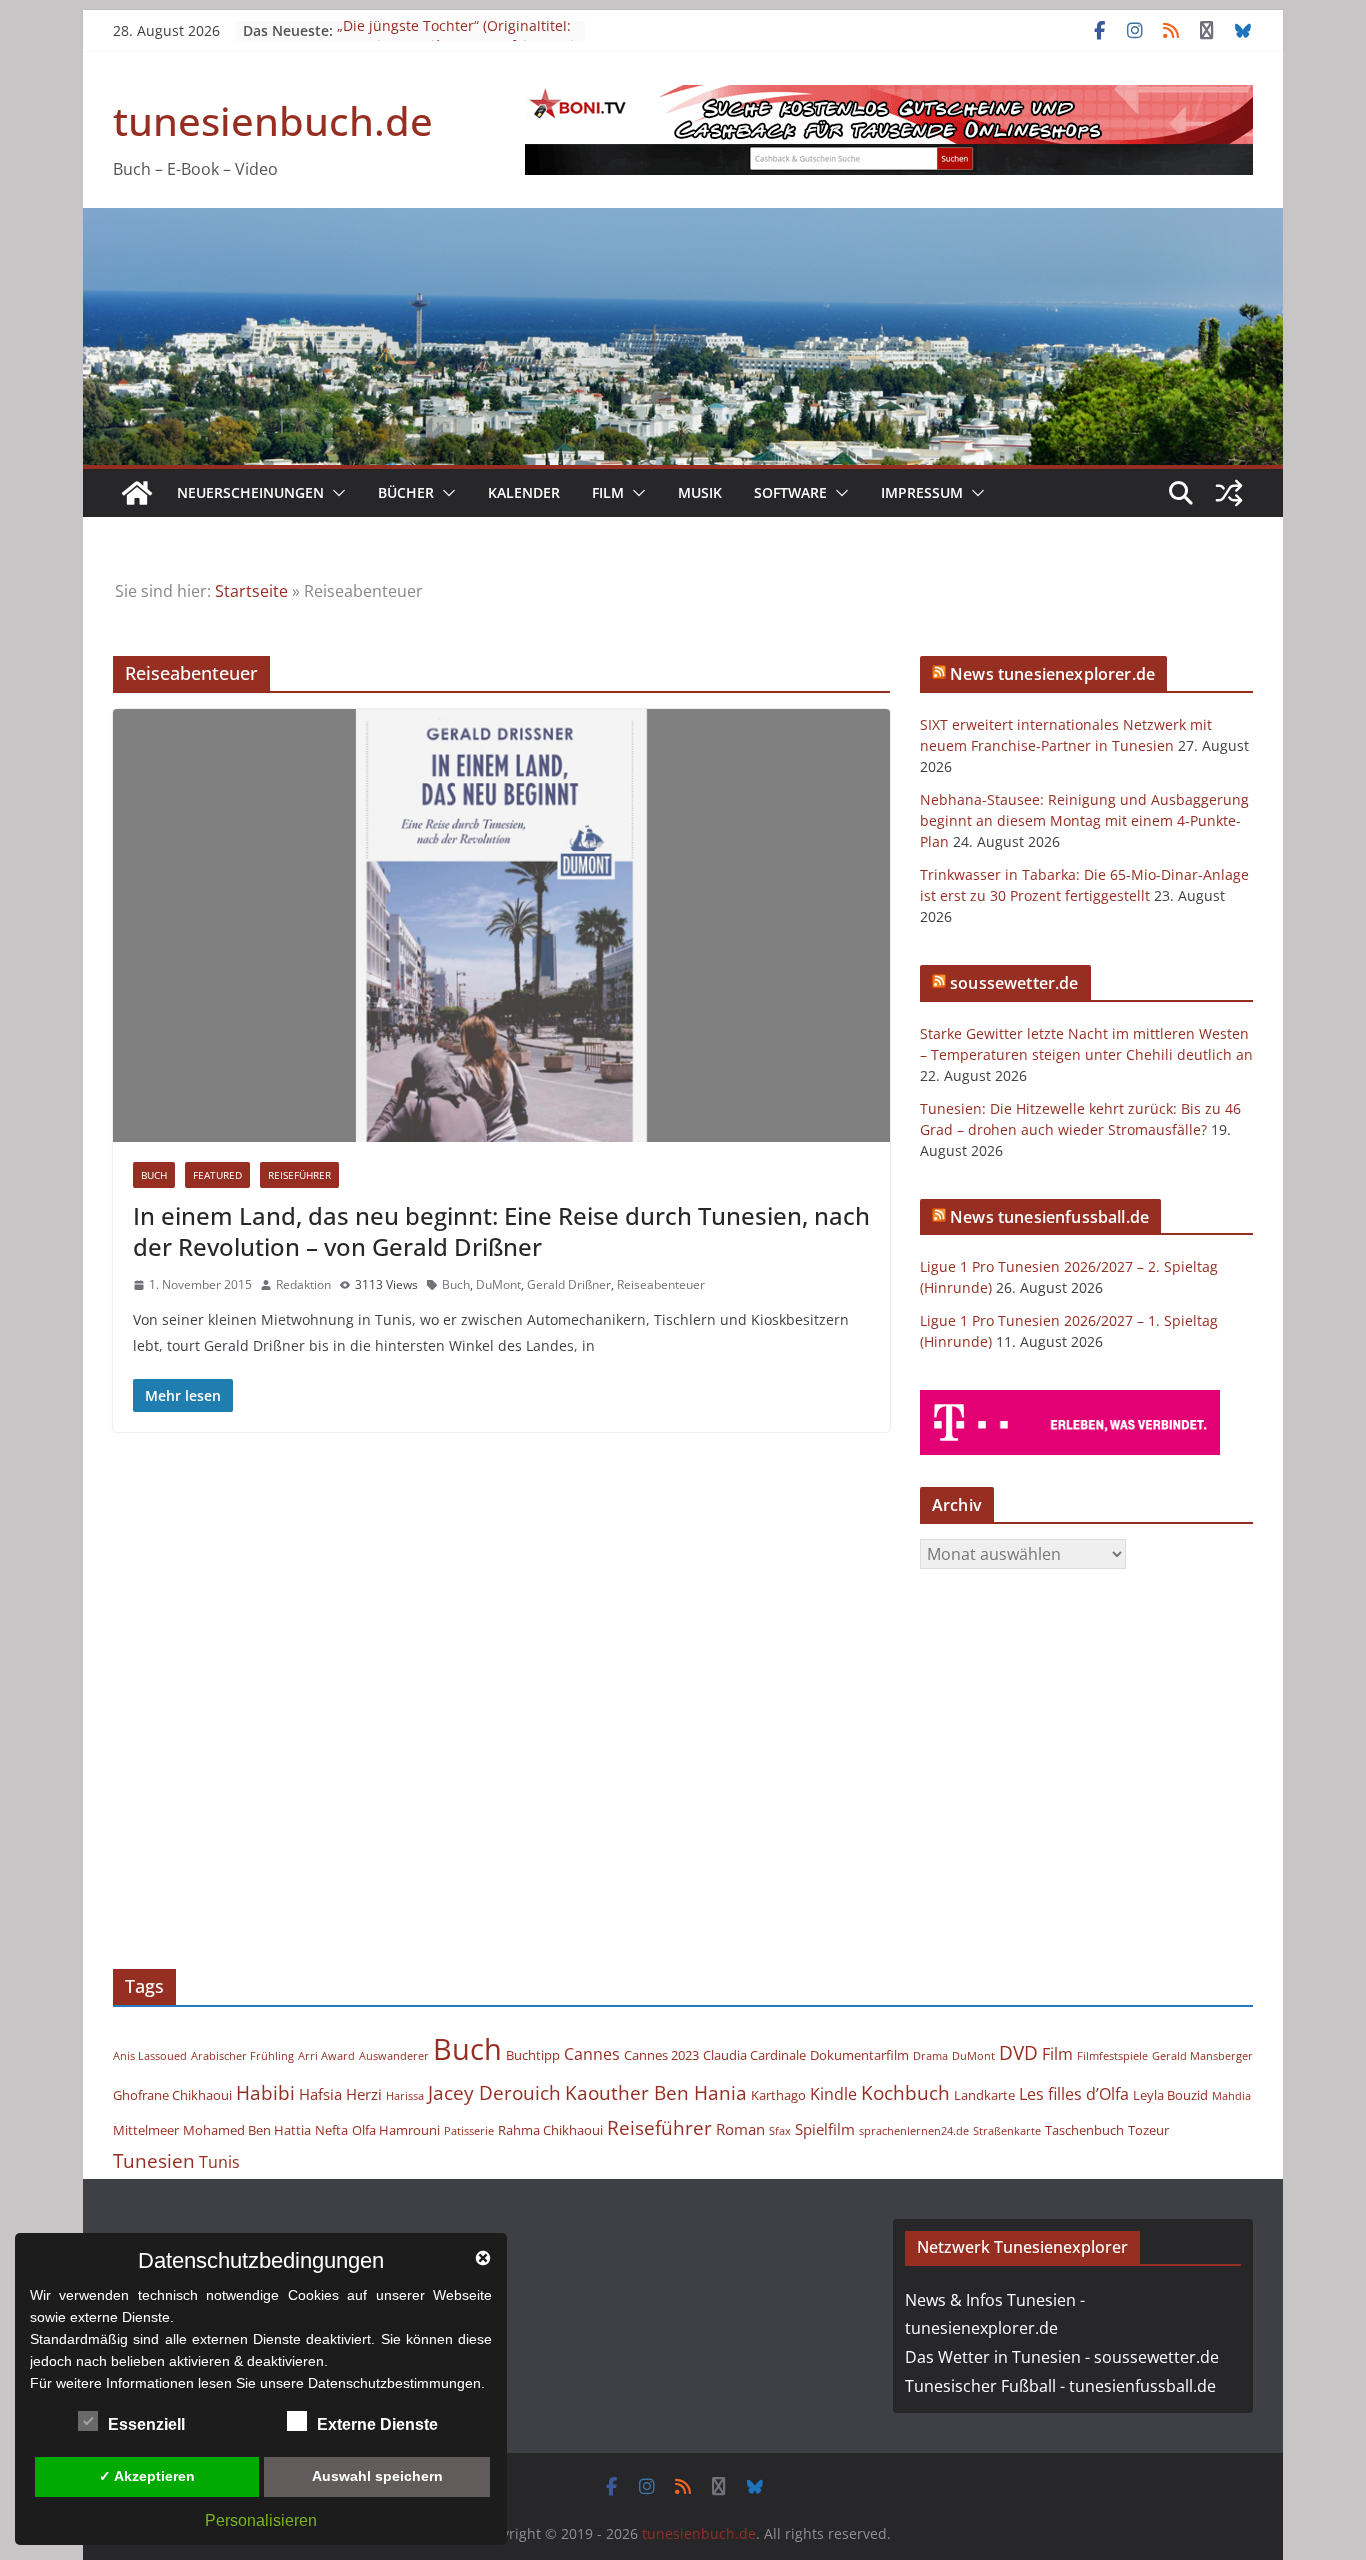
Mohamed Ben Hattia (247, 2130)
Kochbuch (905, 2092)
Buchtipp (533, 2055)
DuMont (498, 1284)
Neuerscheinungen (250, 492)
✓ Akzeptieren (147, 2476)
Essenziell (146, 2424)
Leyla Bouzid (1170, 2095)
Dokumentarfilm (859, 2055)
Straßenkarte (1007, 2131)
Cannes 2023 (661, 2055)
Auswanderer (394, 2056)
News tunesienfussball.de (1049, 1217)
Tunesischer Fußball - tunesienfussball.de (1060, 2386)
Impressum (922, 492)
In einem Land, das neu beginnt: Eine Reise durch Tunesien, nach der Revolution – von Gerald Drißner (501, 1231)
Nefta (331, 2130)
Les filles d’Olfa (1074, 2094)
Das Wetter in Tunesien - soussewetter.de (1062, 2357)
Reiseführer (299, 1175)
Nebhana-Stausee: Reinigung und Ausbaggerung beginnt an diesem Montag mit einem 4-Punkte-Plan (1084, 820)
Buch (154, 1175)
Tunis (219, 2162)
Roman (740, 2129)
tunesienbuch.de (273, 120)
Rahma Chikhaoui (550, 2130)
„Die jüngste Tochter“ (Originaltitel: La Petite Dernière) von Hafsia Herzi (455, 40)
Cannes (592, 2054)
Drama (930, 2056)
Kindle (833, 2094)
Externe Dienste (377, 2424)
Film (608, 492)
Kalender (524, 492)
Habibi (265, 2092)
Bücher (406, 492)
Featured (217, 1175)
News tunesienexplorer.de (1052, 674)
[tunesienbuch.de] (137, 493)
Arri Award (326, 2056)
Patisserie (469, 2131)
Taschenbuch (1084, 2130)
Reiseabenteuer (661, 1284)
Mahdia (1231, 2096)
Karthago (778, 2095)
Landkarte (984, 2095)
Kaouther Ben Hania (656, 2092)
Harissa (405, 2096)
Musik (700, 492)
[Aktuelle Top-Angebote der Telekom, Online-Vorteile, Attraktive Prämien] (1070, 1402)
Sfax (780, 2131)
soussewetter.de (1014, 983)
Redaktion (303, 1284)
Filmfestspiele (1112, 2056)
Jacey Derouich (494, 2092)
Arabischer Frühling (242, 2056)
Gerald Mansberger (1202, 2056)
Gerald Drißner (569, 1284)
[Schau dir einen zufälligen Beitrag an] (1229, 493)
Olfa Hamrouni (396, 2130)
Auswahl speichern (377, 2476)
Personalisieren (261, 2520)
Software (790, 492)
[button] (335, 493)
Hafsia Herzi (340, 2094)
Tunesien (154, 2160)
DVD (1018, 2052)
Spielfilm (825, 2129)
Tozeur (1148, 2130)
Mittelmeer (146, 2130)
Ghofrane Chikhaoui (172, 2095)
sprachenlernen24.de (914, 2131)
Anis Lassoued (150, 2056)
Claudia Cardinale (754, 2055)
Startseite (251, 591)
